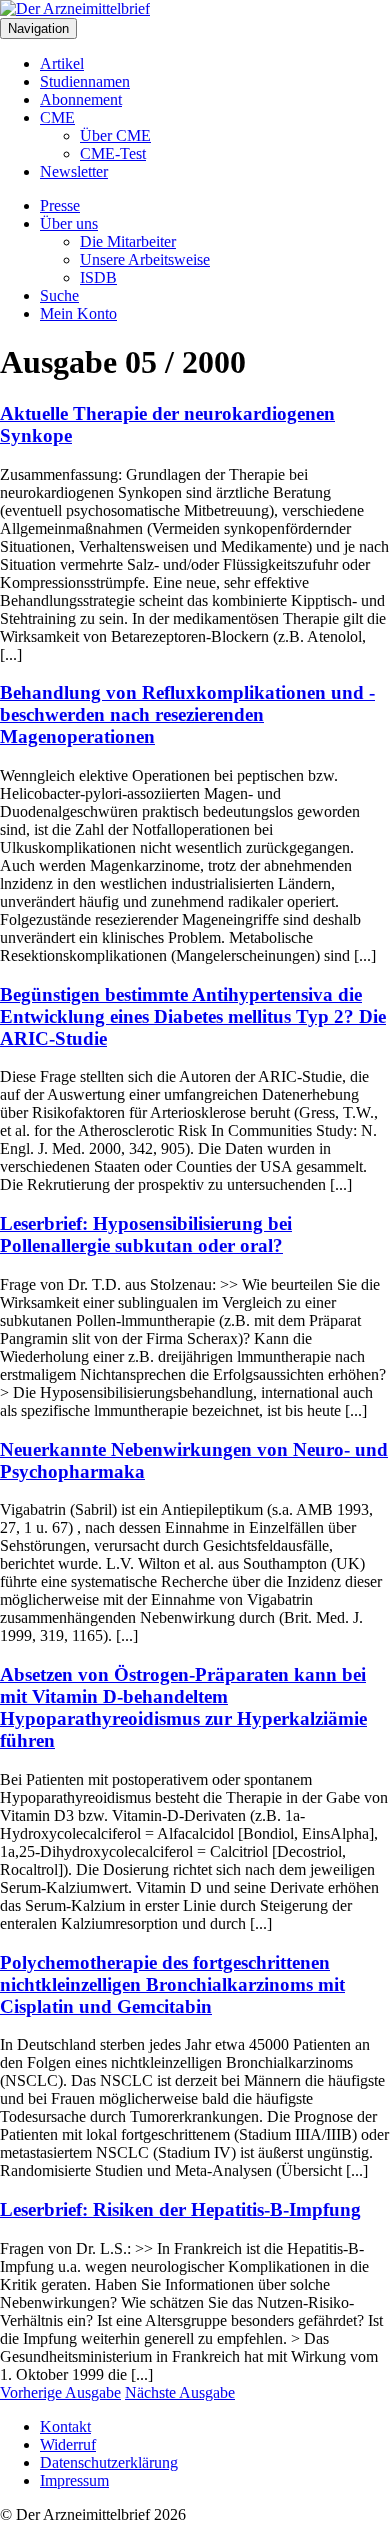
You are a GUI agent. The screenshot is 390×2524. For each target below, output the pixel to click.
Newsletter (74, 171)
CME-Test (113, 153)
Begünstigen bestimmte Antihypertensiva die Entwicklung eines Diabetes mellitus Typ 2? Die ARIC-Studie (193, 1016)
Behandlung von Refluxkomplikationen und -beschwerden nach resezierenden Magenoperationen (187, 714)
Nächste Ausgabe (180, 2392)
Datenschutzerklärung (109, 2462)
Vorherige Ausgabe (60, 2392)
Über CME (115, 135)
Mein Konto (78, 313)
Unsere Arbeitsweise (145, 259)
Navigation (38, 28)
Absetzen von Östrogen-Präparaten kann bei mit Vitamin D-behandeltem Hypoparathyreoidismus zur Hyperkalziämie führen (183, 1707)
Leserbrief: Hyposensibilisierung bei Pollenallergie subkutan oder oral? (146, 1234)
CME (57, 117)
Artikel (62, 63)
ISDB (98, 277)
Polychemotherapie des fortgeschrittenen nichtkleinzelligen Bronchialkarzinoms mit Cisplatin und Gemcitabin (172, 1984)
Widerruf (68, 2444)
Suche (59, 295)
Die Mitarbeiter (128, 241)
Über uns (69, 223)
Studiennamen (85, 81)
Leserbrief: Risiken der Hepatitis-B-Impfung (180, 2209)
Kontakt (65, 2426)
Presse (60, 205)
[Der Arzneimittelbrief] (75, 8)
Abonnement (81, 99)
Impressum (74, 2480)
